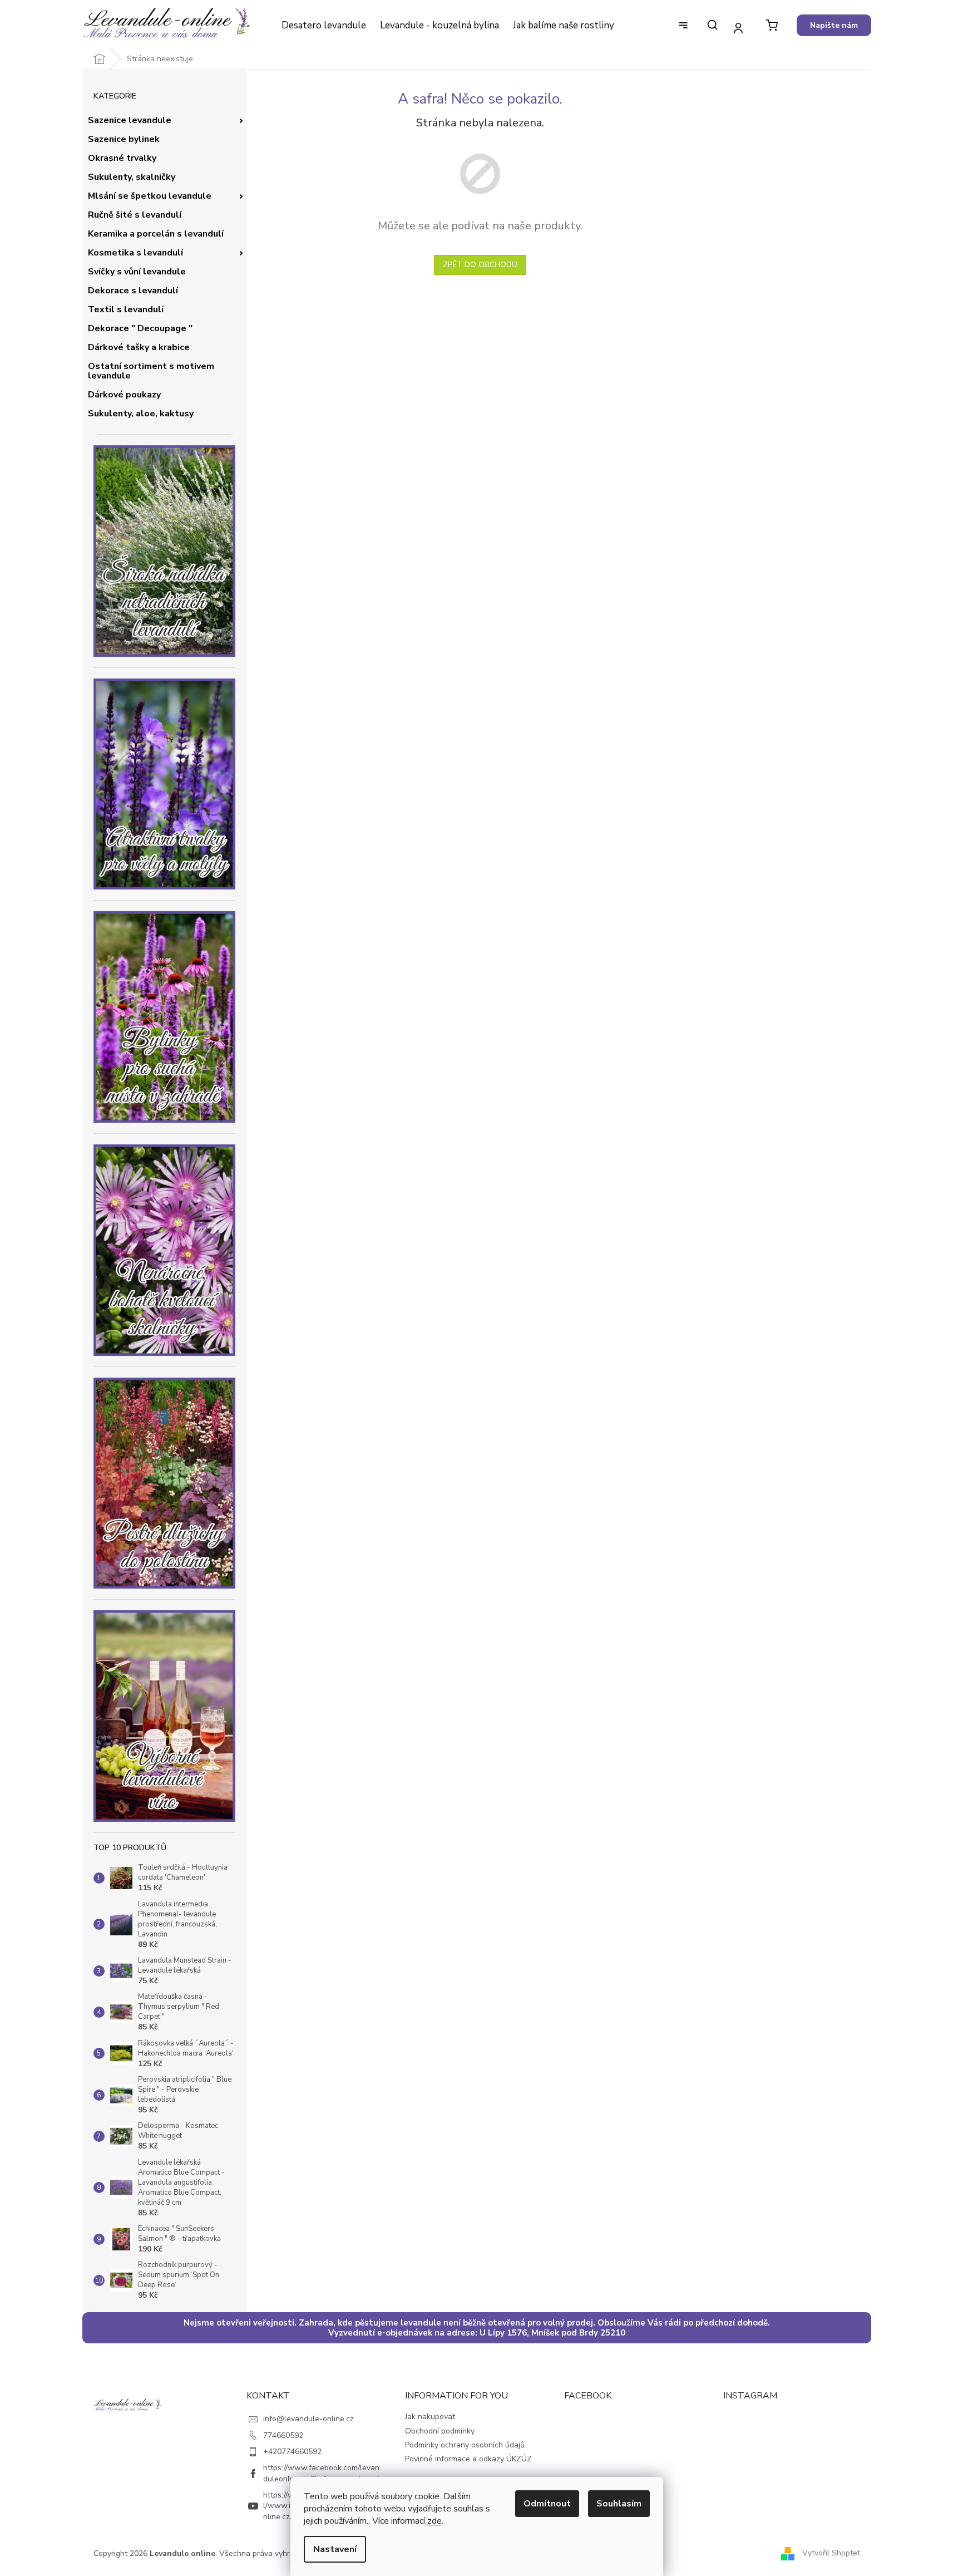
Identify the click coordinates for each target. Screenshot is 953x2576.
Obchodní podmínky (440, 2431)
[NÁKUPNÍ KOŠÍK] (772, 25)
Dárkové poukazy (124, 395)
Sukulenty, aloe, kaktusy (141, 414)
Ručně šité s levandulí (135, 215)
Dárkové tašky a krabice (139, 347)
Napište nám (834, 25)
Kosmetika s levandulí (135, 253)
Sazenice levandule (130, 120)
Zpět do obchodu (480, 265)
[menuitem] (324, 26)
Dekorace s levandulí (133, 291)
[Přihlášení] (739, 28)
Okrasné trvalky (122, 158)
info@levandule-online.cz (308, 2419)
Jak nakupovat (430, 2417)
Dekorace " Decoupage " (140, 328)
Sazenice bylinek (124, 139)
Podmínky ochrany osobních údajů (465, 2445)
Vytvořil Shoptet (831, 2553)
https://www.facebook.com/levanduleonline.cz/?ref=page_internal (321, 2473)
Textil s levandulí (126, 309)
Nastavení (335, 2549)
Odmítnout (547, 2504)
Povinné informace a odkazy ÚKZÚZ (468, 2459)
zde (434, 2521)
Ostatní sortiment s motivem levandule (151, 371)
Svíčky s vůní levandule (137, 272)
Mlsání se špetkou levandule (150, 196)
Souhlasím (619, 2504)
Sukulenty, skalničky (132, 177)
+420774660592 (292, 2452)
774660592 (283, 2435)
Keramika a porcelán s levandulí (156, 234)
